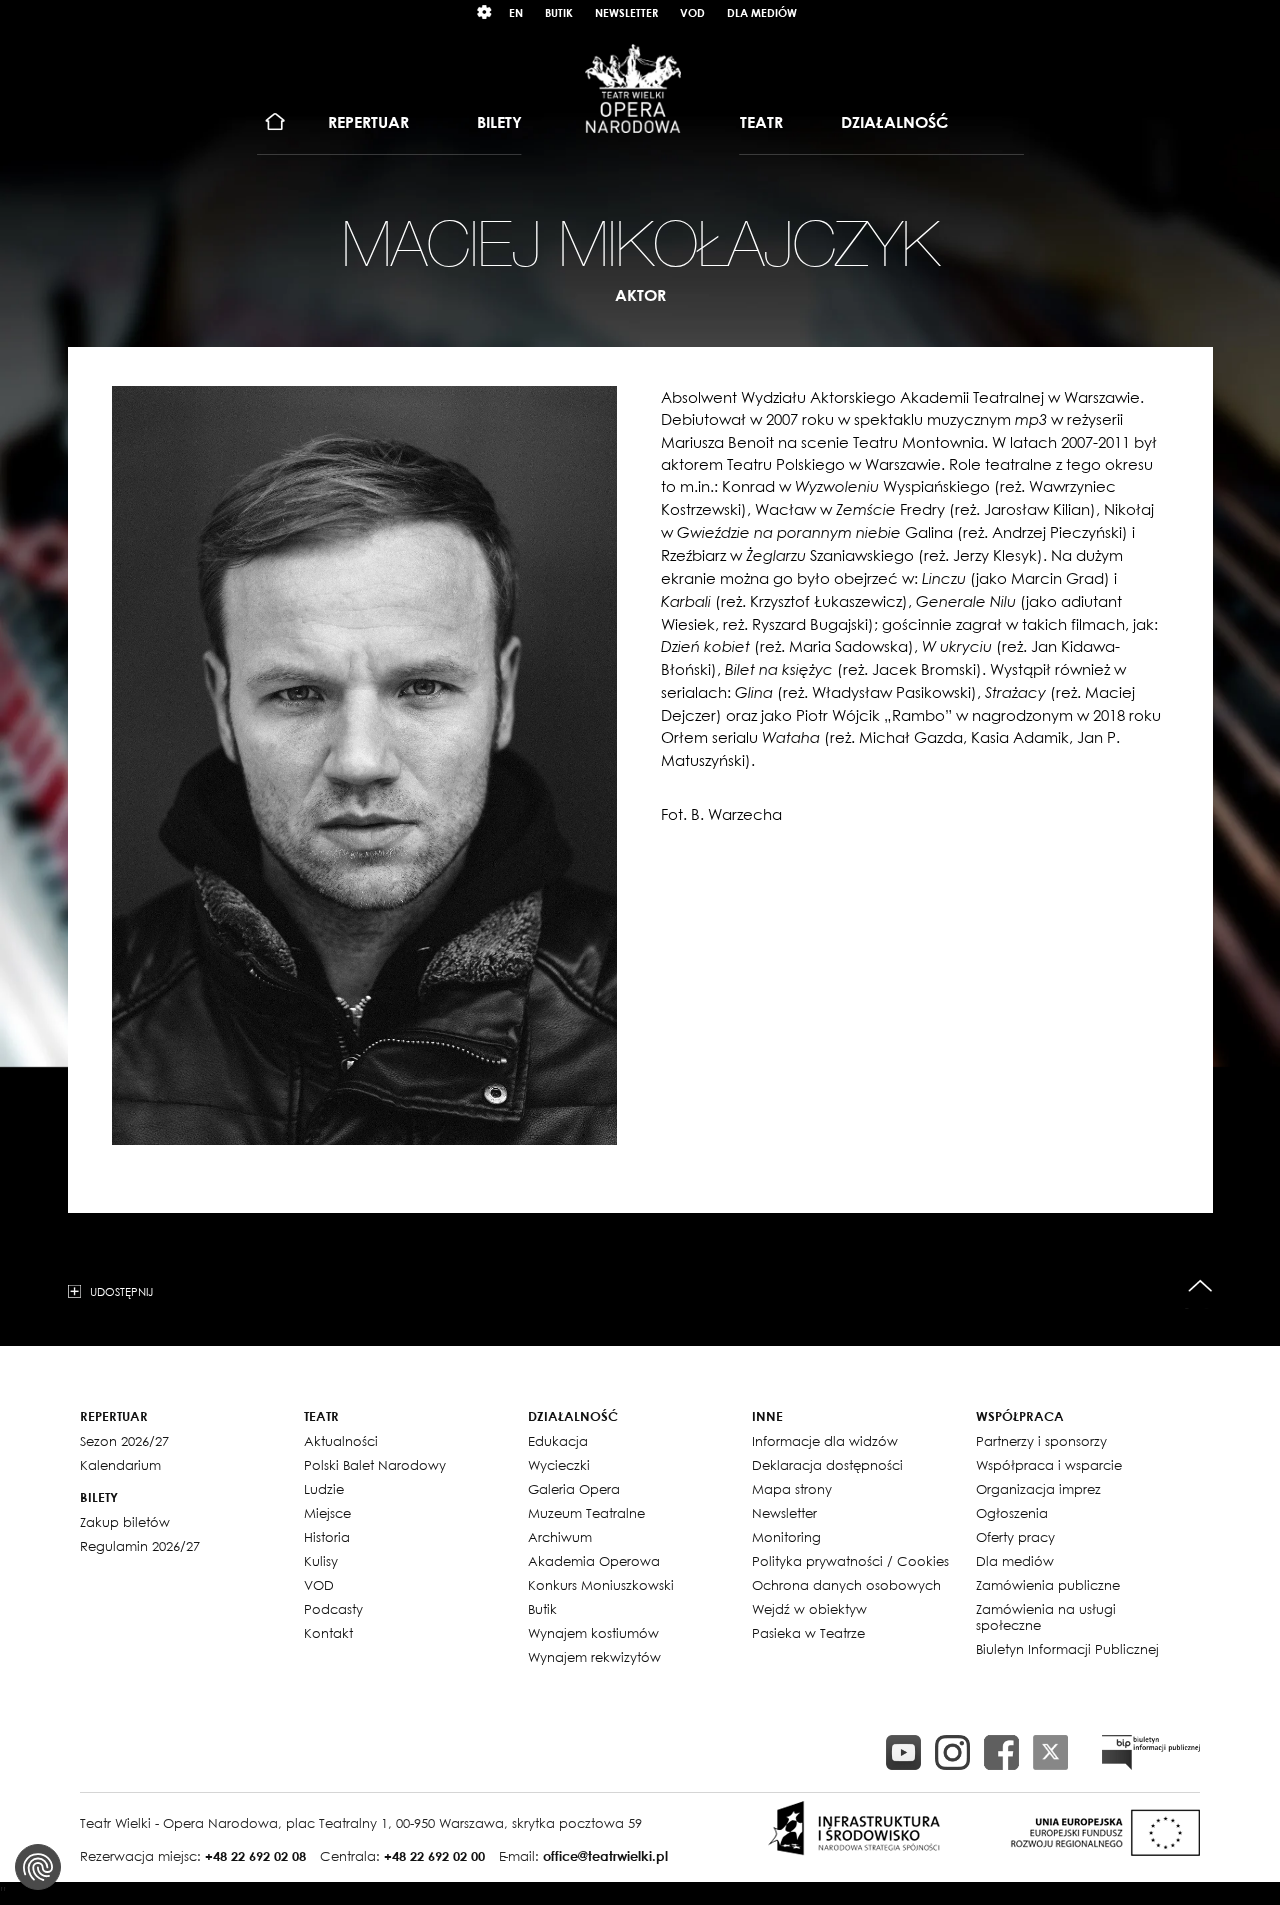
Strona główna (275, 122)
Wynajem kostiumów (593, 1633)
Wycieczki (559, 1465)
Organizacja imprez (1038, 1489)
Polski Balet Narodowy (375, 1465)
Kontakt (328, 1633)
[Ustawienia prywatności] (38, 1867)
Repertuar (368, 122)
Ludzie (324, 1489)
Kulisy (321, 1561)
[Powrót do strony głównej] (633, 88)
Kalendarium (120, 1465)
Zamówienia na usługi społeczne (1046, 1617)
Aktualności (341, 1441)
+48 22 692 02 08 (255, 1856)
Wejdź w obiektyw (809, 1609)
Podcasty (333, 1609)
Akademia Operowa (594, 1561)
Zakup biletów (125, 1522)
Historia (327, 1537)
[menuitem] (275, 122)
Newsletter (626, 12)
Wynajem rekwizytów (594, 1657)
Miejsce (327, 1513)
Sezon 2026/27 (124, 1441)
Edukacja (558, 1441)
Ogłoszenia (1012, 1513)
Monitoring (786, 1537)
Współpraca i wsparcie (1049, 1465)
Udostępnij (121, 1291)
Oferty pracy (1015, 1537)
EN (516, 12)
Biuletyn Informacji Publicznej (1067, 1649)
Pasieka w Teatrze (808, 1633)
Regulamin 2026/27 (140, 1546)
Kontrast (485, 12)
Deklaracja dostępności (827, 1465)
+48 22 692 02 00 (434, 1856)
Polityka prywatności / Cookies (850, 1561)
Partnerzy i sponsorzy (1041, 1441)
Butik (559, 12)
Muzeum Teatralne (586, 1513)
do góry (1200, 1286)
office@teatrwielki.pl (605, 1856)
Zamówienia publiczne (1048, 1585)
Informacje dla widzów (825, 1441)
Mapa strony (792, 1489)
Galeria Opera (574, 1489)
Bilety (499, 122)
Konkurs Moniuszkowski (601, 1585)
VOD (692, 12)
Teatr (761, 122)
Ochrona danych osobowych (846, 1585)
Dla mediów (762, 12)
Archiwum (560, 1537)
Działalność (894, 122)
